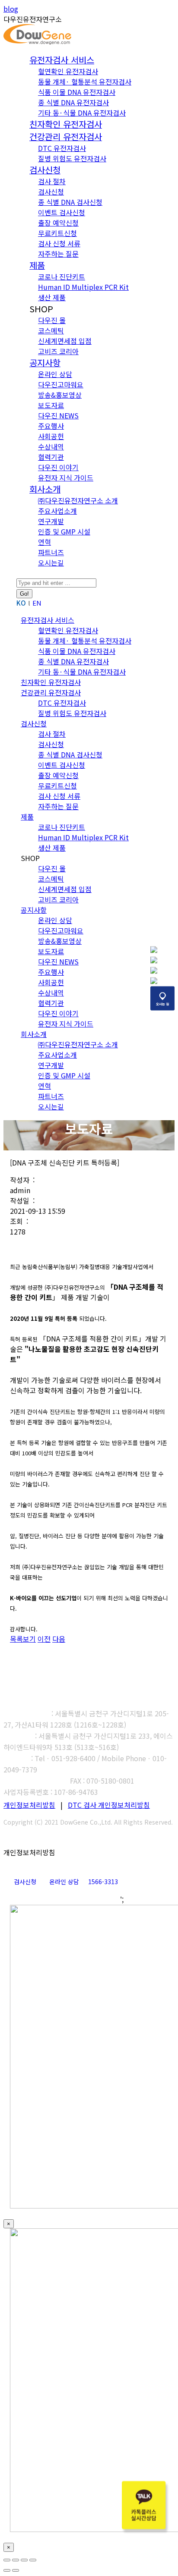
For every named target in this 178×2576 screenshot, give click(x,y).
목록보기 (23, 1639)
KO (21, 603)
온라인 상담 (64, 1882)
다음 (59, 1639)
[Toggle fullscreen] (24, 2560)
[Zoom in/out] (33, 2560)
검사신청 (25, 1882)
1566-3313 (103, 1882)
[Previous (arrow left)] (7, 2570)
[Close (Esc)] (7, 2560)
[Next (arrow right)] (16, 2570)
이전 (44, 1639)
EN (37, 603)
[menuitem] (62, 60)
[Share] (16, 2560)
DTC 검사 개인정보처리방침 (109, 1805)
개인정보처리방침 (29, 1805)
